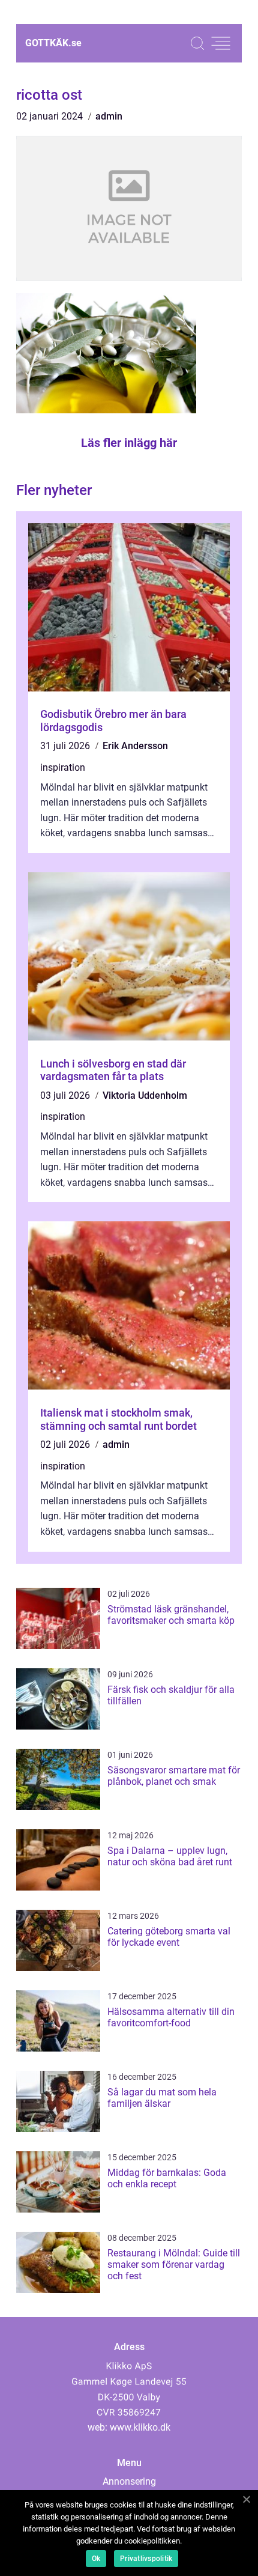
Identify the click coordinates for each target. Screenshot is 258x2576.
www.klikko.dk (140, 2427)
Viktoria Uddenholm (145, 1095)
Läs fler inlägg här (129, 443)
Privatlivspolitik (146, 2559)
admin (109, 116)
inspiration (63, 767)
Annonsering (129, 2481)
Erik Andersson (135, 746)
